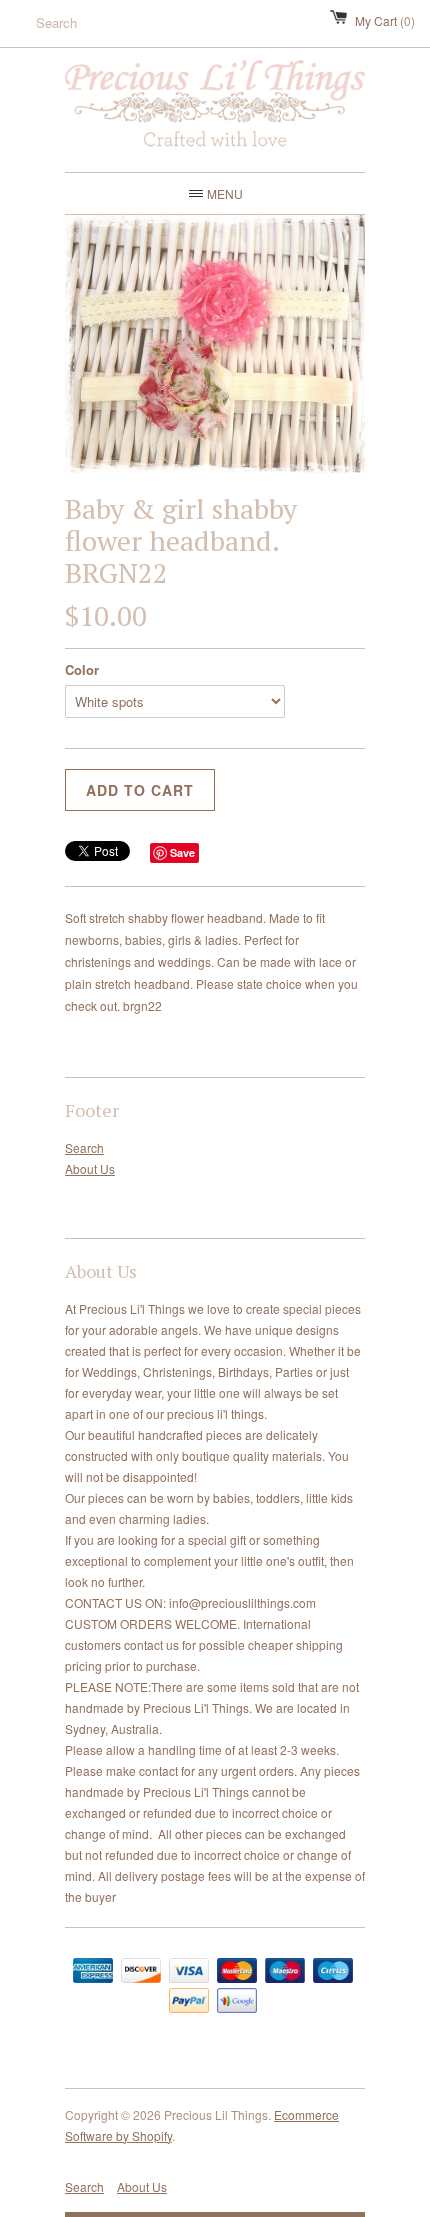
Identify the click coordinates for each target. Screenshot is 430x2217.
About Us (90, 1168)
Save (182, 852)
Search (84, 1147)
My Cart (385, 20)
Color (82, 669)
